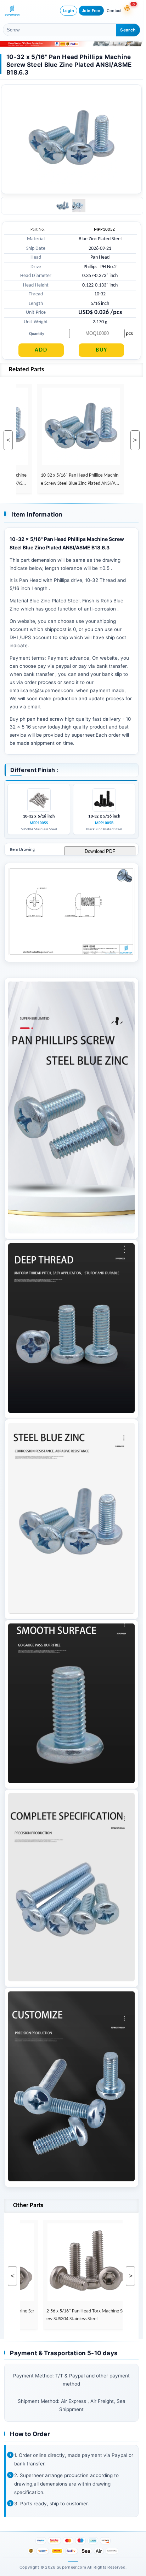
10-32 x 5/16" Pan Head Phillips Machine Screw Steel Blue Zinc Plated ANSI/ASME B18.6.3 (64, 480)
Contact (114, 11)
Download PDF (100, 851)
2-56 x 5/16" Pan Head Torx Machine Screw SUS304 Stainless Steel (71, 2315)
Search (128, 30)
